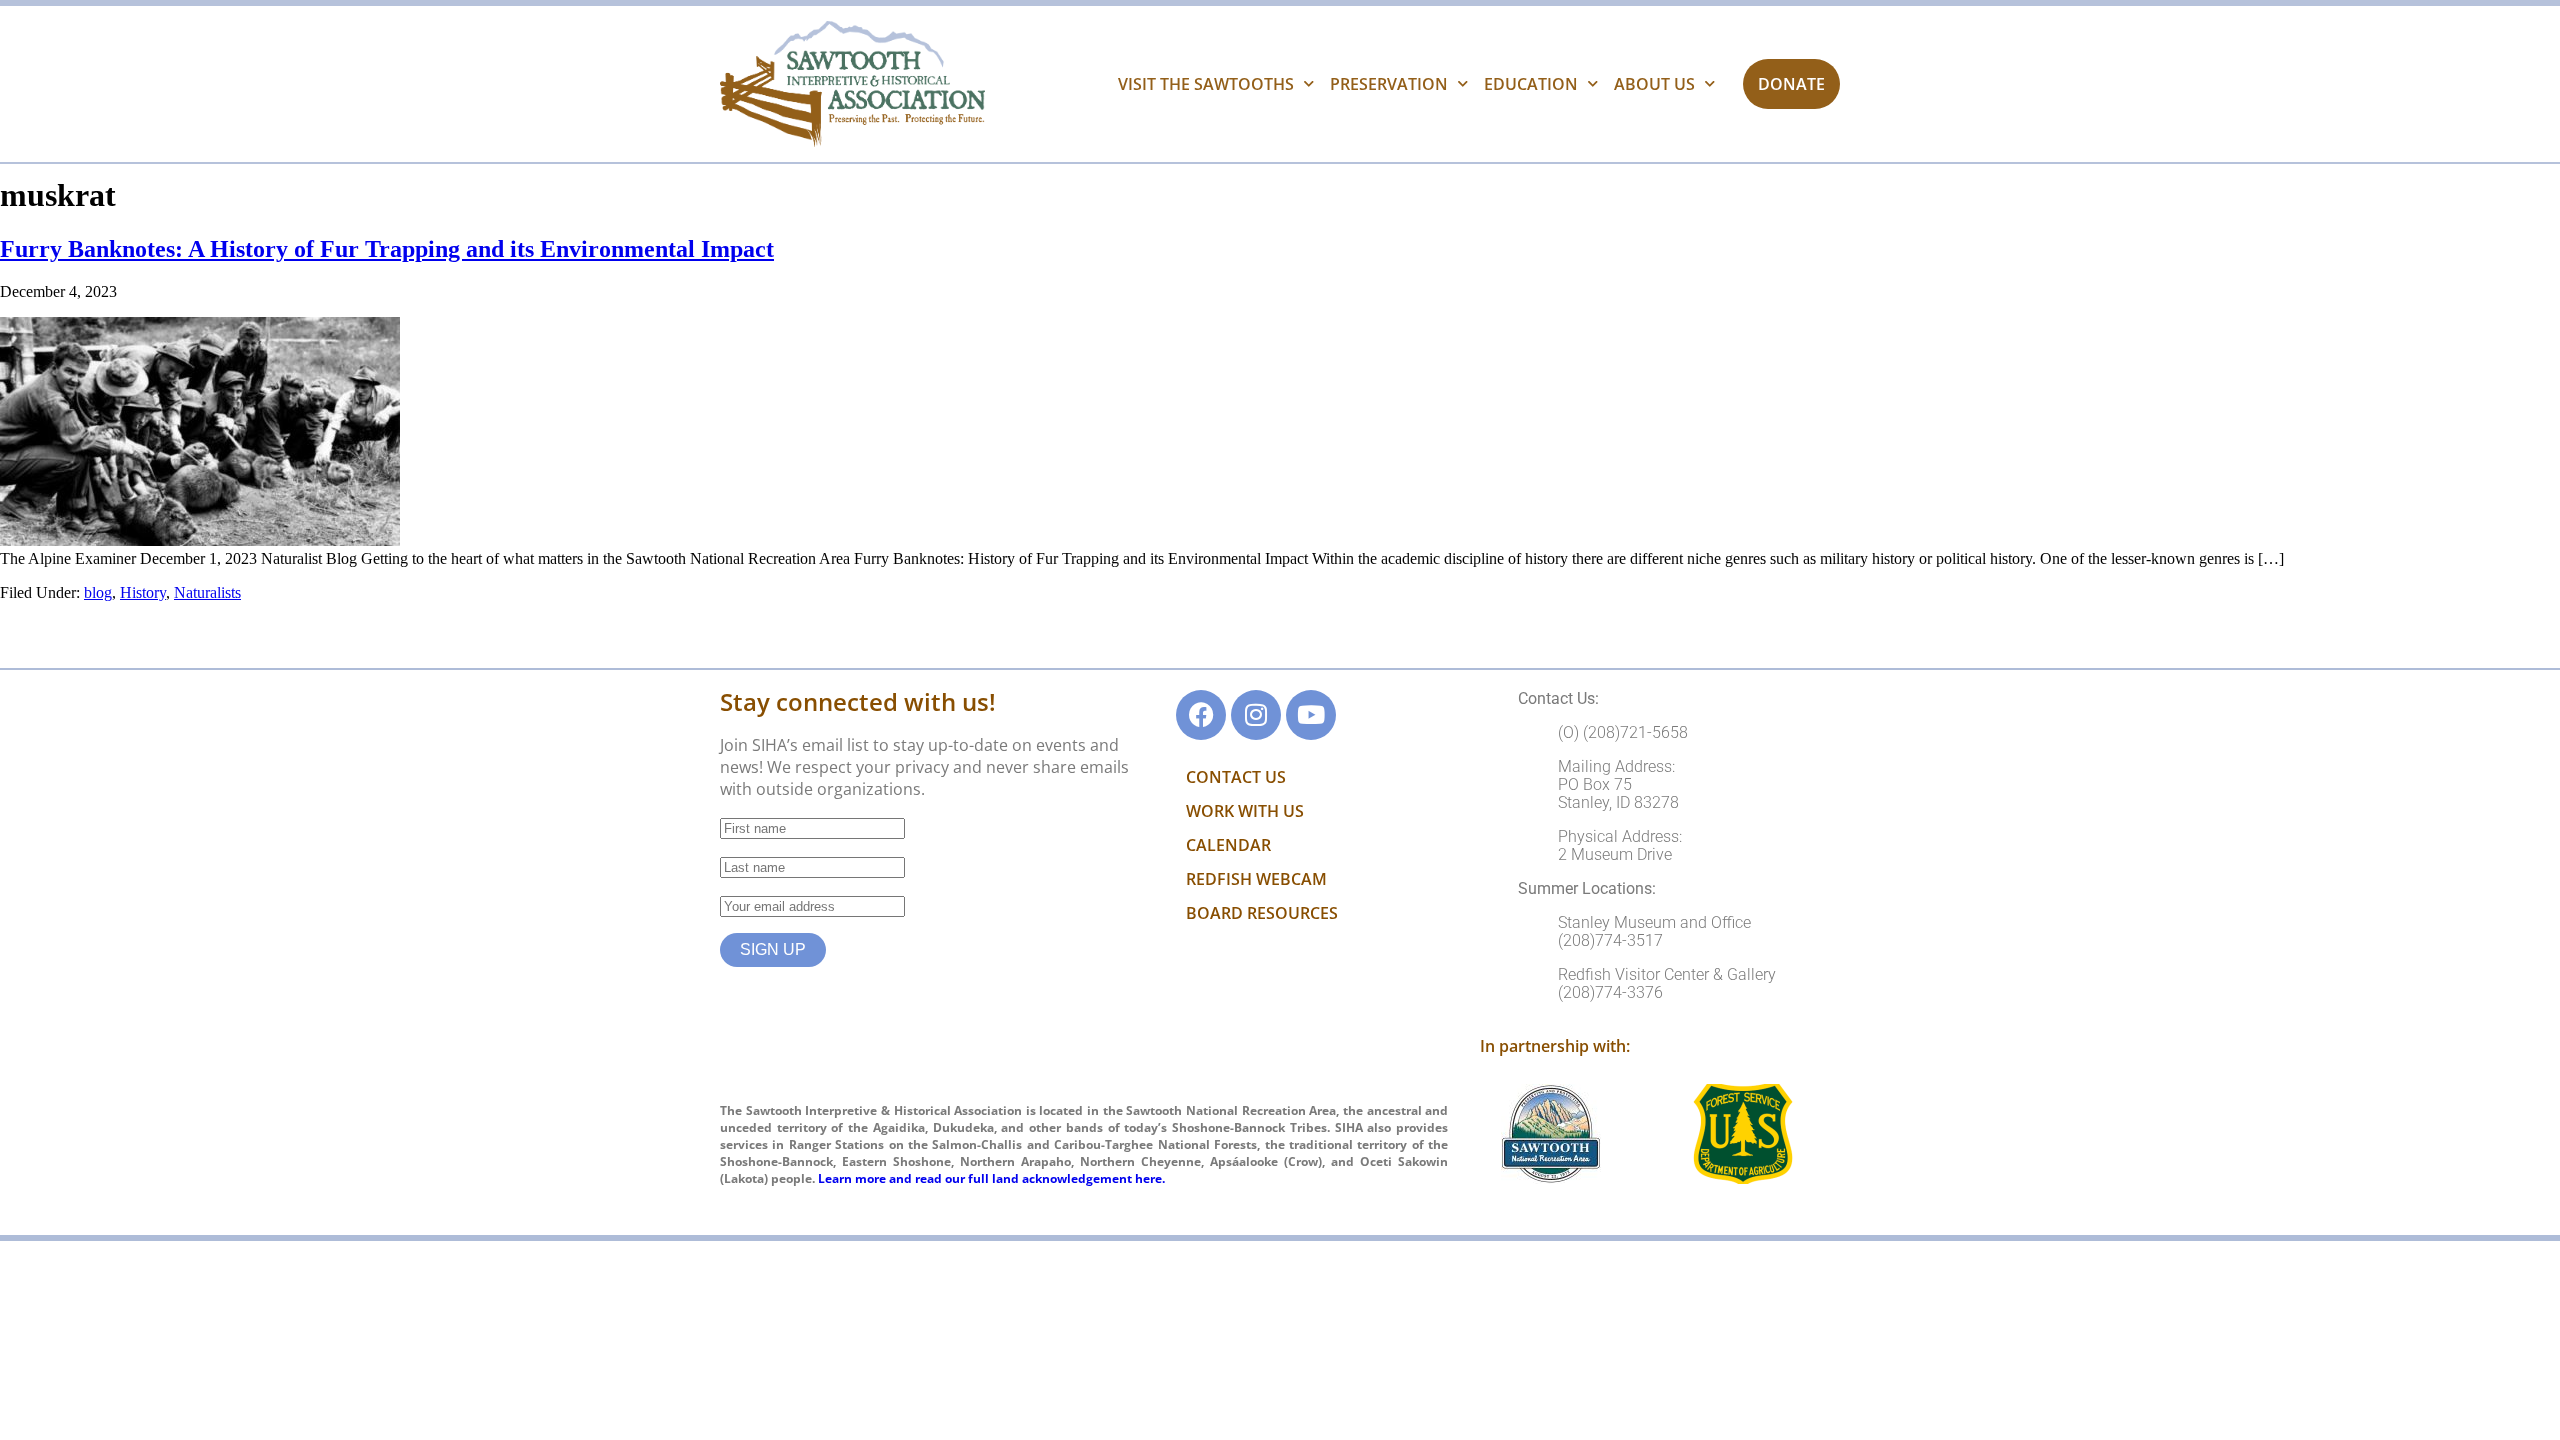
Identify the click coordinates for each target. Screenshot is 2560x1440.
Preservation (1389, 84)
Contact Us (1236, 777)
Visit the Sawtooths (1206, 84)
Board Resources (1262, 913)
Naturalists (207, 592)
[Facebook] (1201, 715)
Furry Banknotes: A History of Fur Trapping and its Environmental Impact (387, 249)
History (143, 592)
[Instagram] (1256, 715)
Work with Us (1245, 811)
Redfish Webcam (1256, 879)
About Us (1654, 84)
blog (98, 592)
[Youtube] (1311, 715)
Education (1531, 84)
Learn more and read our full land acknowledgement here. (991, 1178)
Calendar (1228, 845)
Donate (1791, 84)
